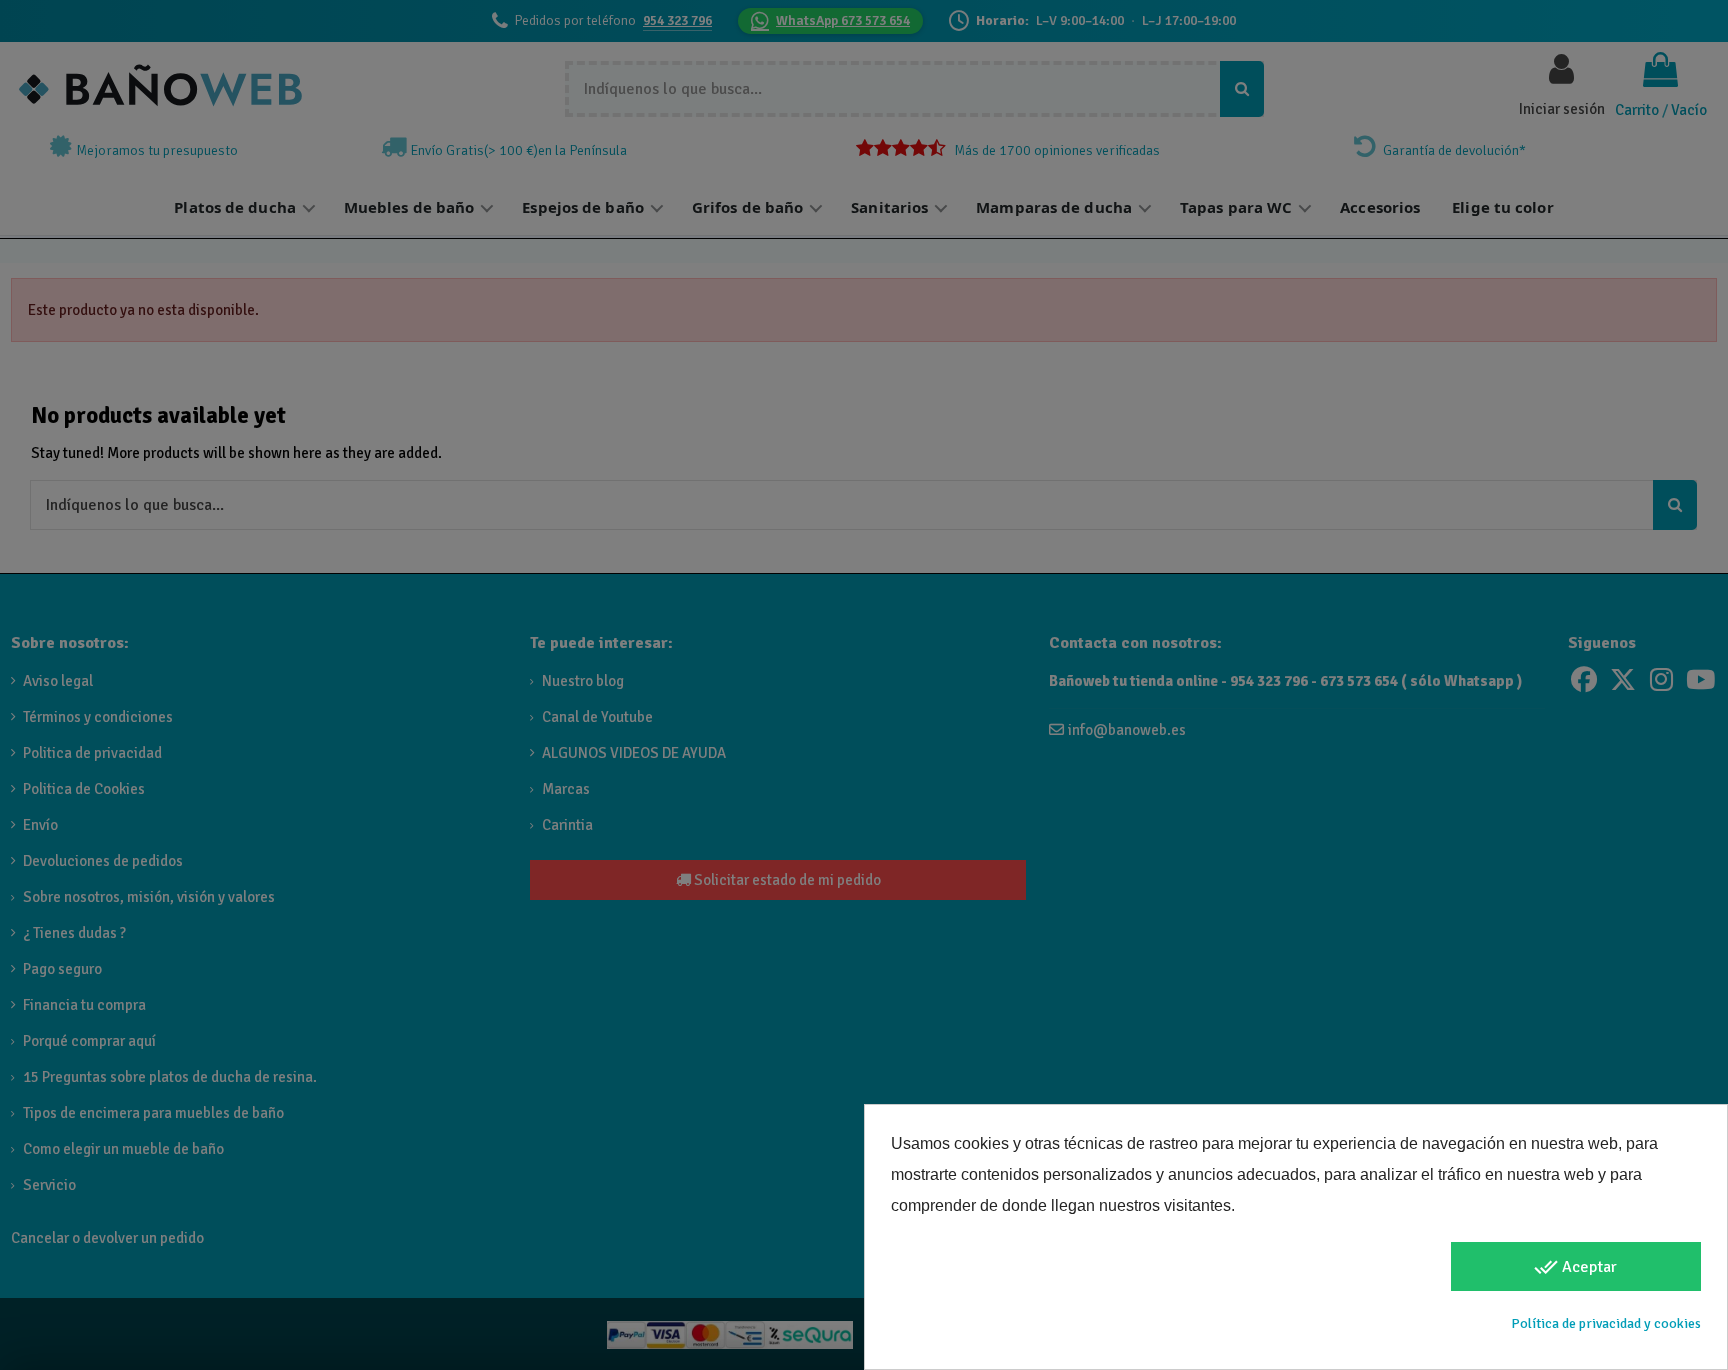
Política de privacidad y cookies (1606, 1323)
